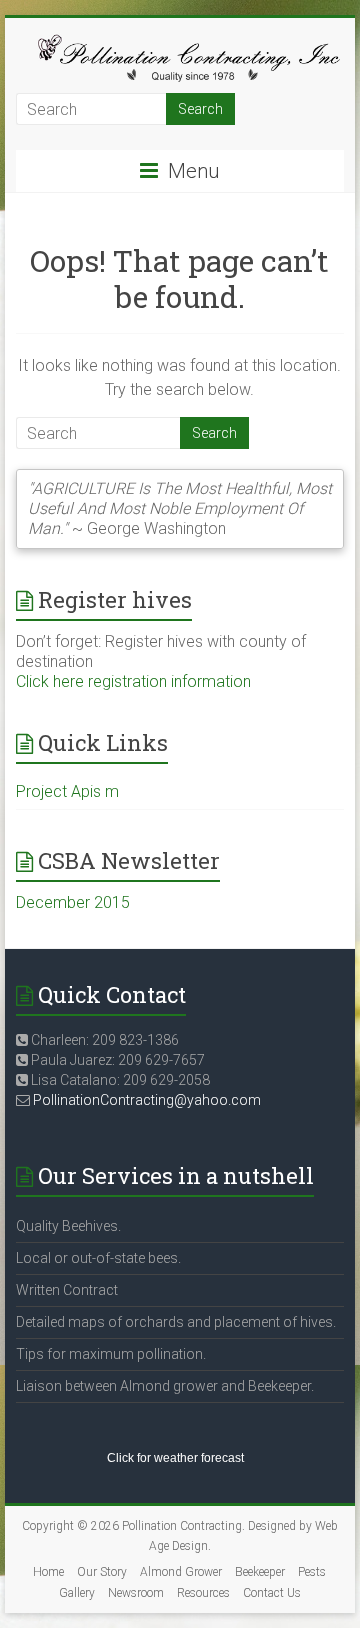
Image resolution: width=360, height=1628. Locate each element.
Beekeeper (260, 1572)
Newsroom (136, 1593)
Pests (312, 1572)
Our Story (102, 1572)
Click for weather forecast (175, 1458)
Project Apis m (67, 791)
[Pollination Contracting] (180, 42)
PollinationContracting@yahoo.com (147, 1100)
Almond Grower (181, 1572)
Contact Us (272, 1593)
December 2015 (73, 902)
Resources (203, 1593)
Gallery (77, 1593)
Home (48, 1572)
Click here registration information (133, 681)
